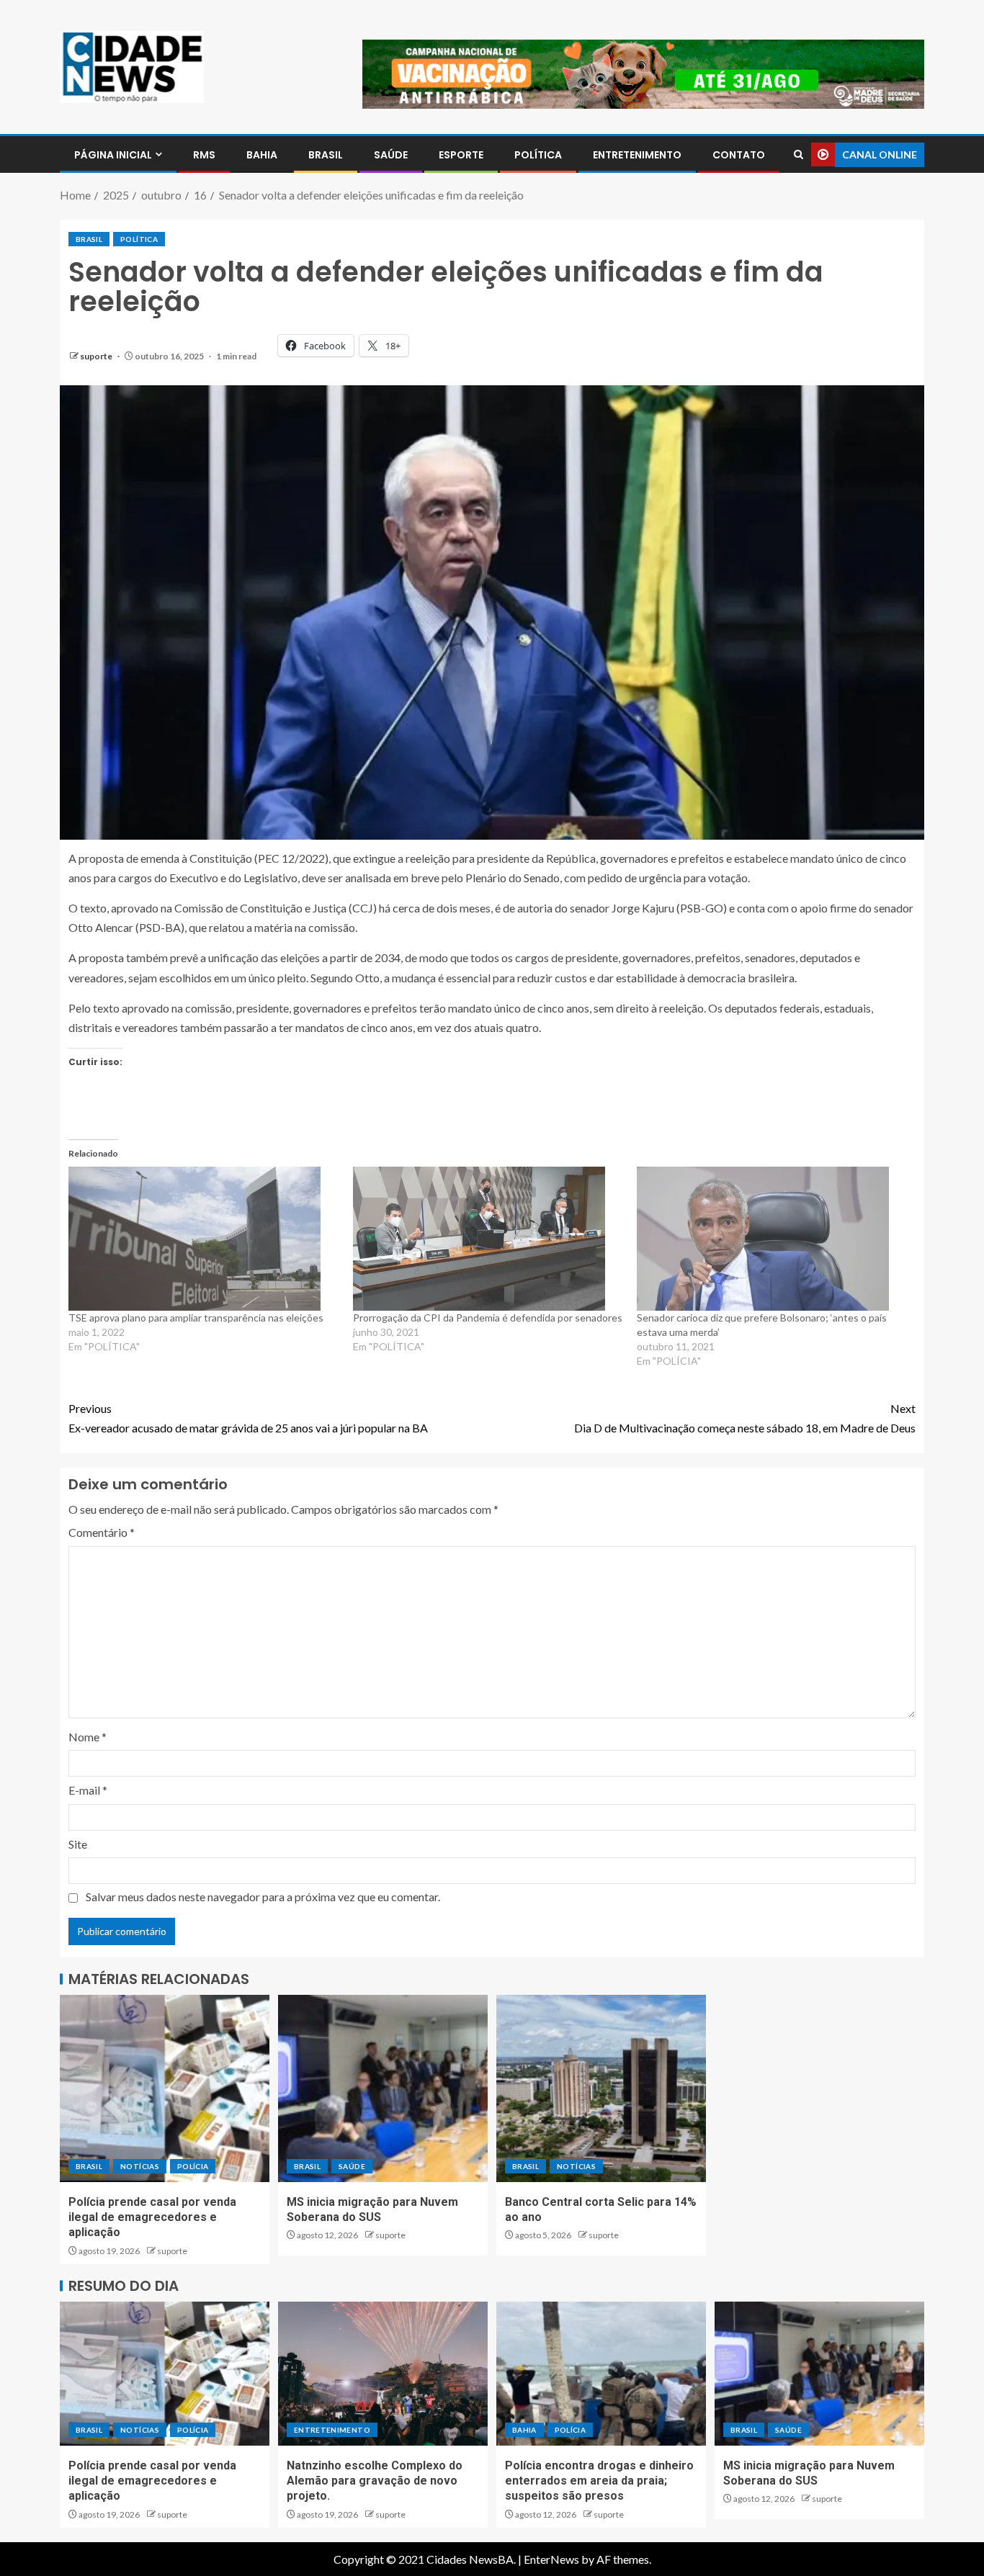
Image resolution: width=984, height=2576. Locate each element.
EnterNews (551, 2559)
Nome (88, 1737)
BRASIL (326, 155)
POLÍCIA (193, 2166)
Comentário (102, 1532)
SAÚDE (391, 155)
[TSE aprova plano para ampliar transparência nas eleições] (203, 1239)
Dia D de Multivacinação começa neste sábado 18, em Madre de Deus (745, 1418)
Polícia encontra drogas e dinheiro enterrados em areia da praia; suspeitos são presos (599, 2481)
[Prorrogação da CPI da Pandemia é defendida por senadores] (488, 1239)
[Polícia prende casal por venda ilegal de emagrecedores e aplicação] (165, 2088)
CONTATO (739, 155)
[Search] (799, 154)
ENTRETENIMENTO (637, 155)
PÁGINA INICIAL (113, 155)
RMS (204, 155)
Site (78, 1844)
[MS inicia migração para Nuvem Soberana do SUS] (383, 2088)
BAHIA (262, 155)
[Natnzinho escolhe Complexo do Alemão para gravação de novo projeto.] (383, 2374)
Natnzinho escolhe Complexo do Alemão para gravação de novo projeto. (375, 2481)
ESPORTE (461, 155)
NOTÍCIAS (140, 2166)
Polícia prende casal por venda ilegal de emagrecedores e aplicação (152, 2217)
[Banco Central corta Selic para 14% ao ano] (601, 2088)
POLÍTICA (538, 155)
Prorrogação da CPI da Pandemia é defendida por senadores (488, 1318)
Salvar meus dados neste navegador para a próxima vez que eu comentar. (263, 1897)
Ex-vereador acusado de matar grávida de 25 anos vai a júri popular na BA (248, 1418)
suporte (97, 356)
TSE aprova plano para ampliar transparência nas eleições (196, 1318)
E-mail (88, 1790)
